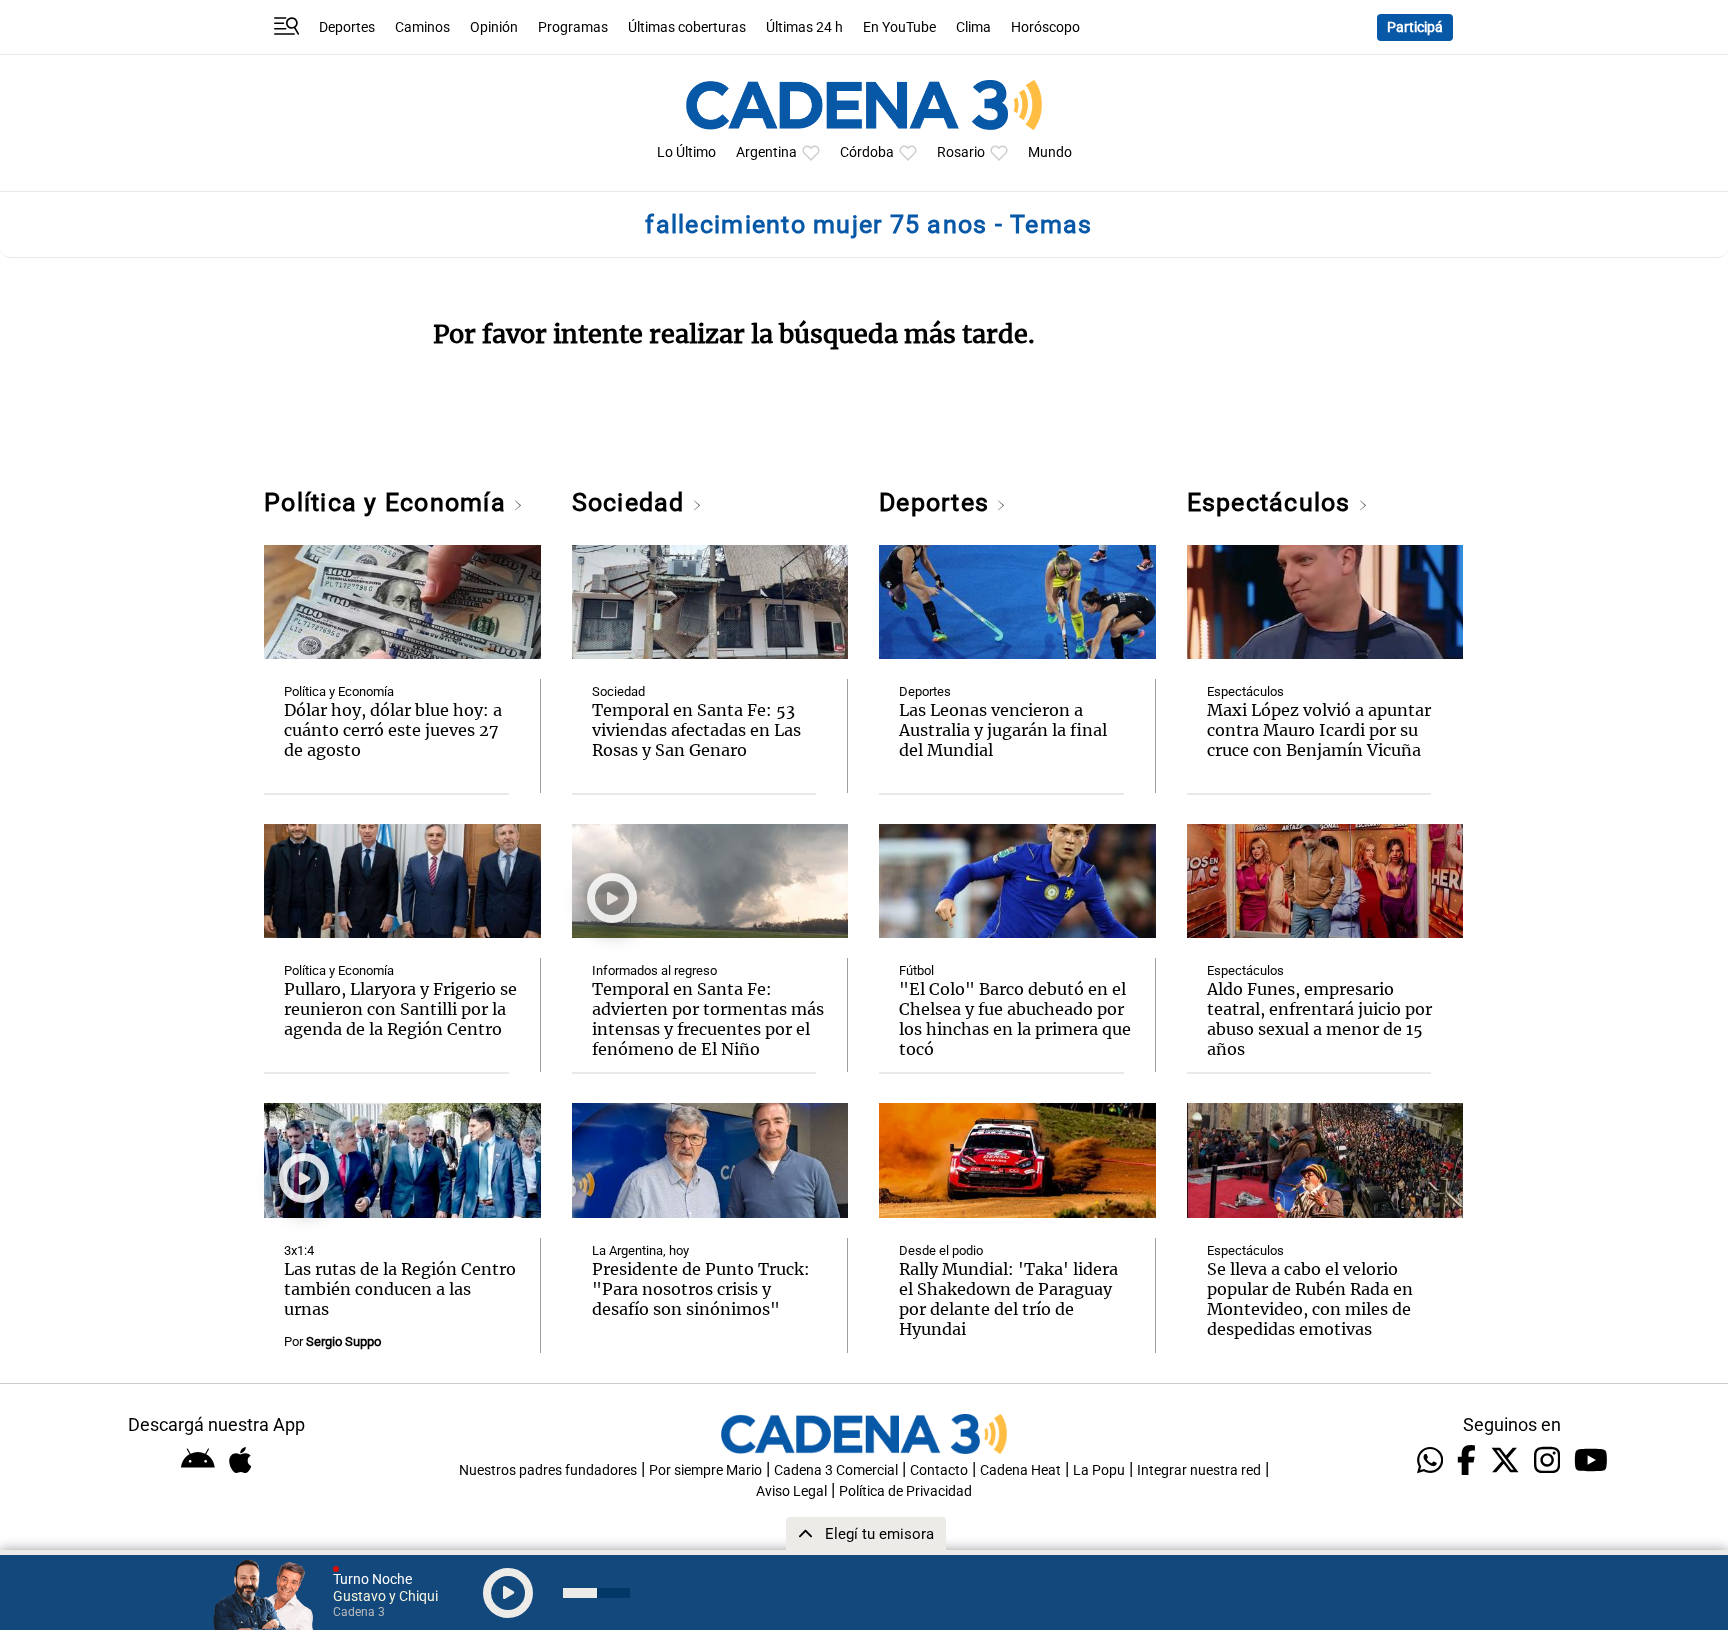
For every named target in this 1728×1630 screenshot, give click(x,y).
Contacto (939, 1470)
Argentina (766, 152)
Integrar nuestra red (1199, 1470)
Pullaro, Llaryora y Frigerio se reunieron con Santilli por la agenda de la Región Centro (400, 1009)
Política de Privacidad (905, 1491)
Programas (573, 27)
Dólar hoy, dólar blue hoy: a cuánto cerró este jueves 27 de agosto (393, 730)
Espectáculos (1272, 502)
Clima (973, 27)
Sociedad (632, 502)
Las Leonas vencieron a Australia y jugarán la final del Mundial (1003, 730)
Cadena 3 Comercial (836, 1470)
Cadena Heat (1020, 1470)
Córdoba (867, 152)
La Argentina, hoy (640, 1250)
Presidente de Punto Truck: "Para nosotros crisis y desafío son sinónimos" (701, 1289)
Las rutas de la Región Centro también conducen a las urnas (400, 1289)
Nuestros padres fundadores (548, 1470)
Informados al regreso (654, 970)
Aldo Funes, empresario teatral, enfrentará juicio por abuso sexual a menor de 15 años (1319, 1019)
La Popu (1099, 1470)
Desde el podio (941, 1250)
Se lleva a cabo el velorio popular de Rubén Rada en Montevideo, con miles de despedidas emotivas (1310, 1299)
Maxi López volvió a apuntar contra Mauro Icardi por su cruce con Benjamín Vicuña (1319, 730)
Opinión (494, 27)
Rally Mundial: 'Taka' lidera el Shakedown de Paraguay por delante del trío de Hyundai (1008, 1299)
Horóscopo (1045, 27)
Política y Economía (388, 502)
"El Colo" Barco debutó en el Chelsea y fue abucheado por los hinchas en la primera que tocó (1015, 1019)
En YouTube (899, 27)
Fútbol (916, 970)
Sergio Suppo (343, 1341)
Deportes (347, 27)
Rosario (961, 152)
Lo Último (686, 152)
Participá (1415, 27)
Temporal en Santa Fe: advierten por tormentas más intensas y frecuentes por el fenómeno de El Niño (708, 1019)
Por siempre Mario (705, 1470)
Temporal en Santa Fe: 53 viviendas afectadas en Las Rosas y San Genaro (696, 730)
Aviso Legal (791, 1491)
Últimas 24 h (804, 27)
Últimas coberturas (687, 27)
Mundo (1050, 152)
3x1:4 (299, 1250)
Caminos (422, 27)
